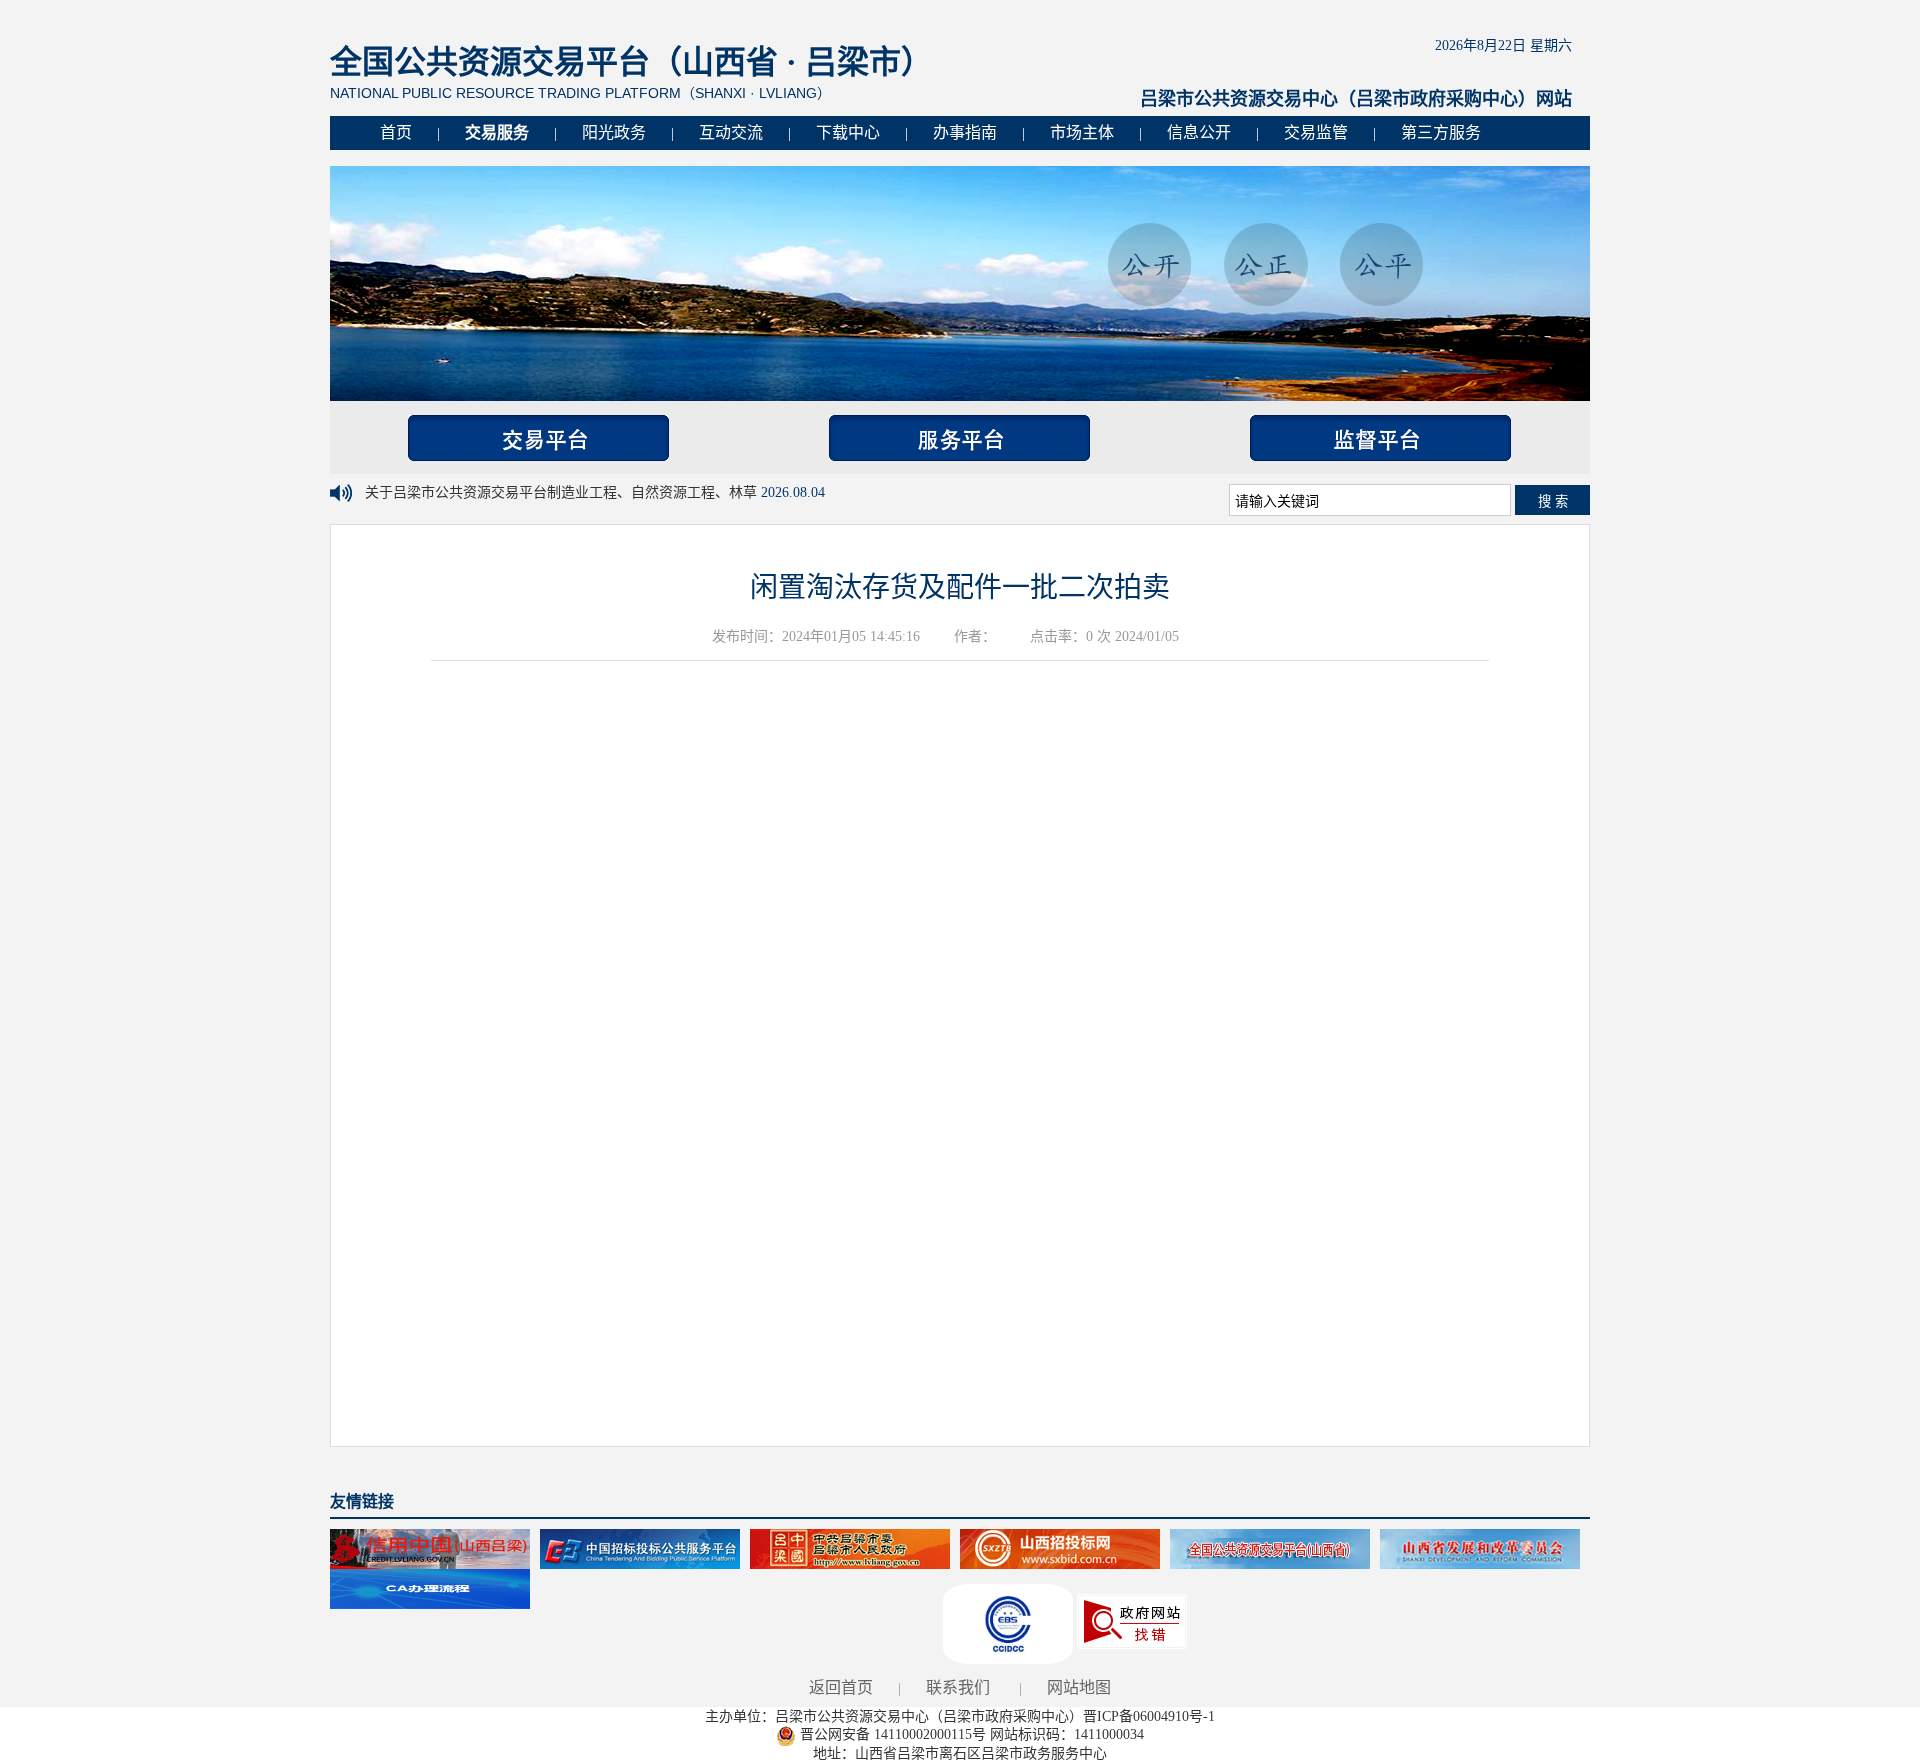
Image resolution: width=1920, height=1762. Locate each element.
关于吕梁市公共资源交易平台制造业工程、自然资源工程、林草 (563, 492)
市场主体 (1082, 132)
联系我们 (958, 1687)
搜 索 (1553, 501)
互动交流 (731, 132)
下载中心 (848, 132)
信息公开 (1199, 132)
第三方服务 (1441, 132)
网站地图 (1079, 1687)
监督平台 (1380, 438)
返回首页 (841, 1687)
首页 (396, 132)
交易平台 (538, 438)
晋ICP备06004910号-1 (1149, 1716)
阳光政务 (614, 132)
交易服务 (497, 132)
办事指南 (965, 132)
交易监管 (1316, 132)
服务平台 (959, 438)
